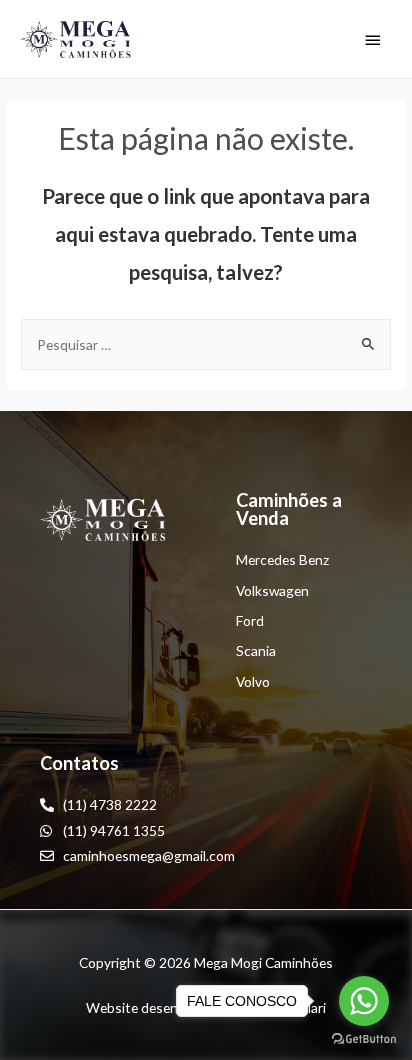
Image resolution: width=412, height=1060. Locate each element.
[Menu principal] (373, 40)
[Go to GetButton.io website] (364, 1039)
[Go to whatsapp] (364, 1001)
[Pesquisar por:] (206, 344)
